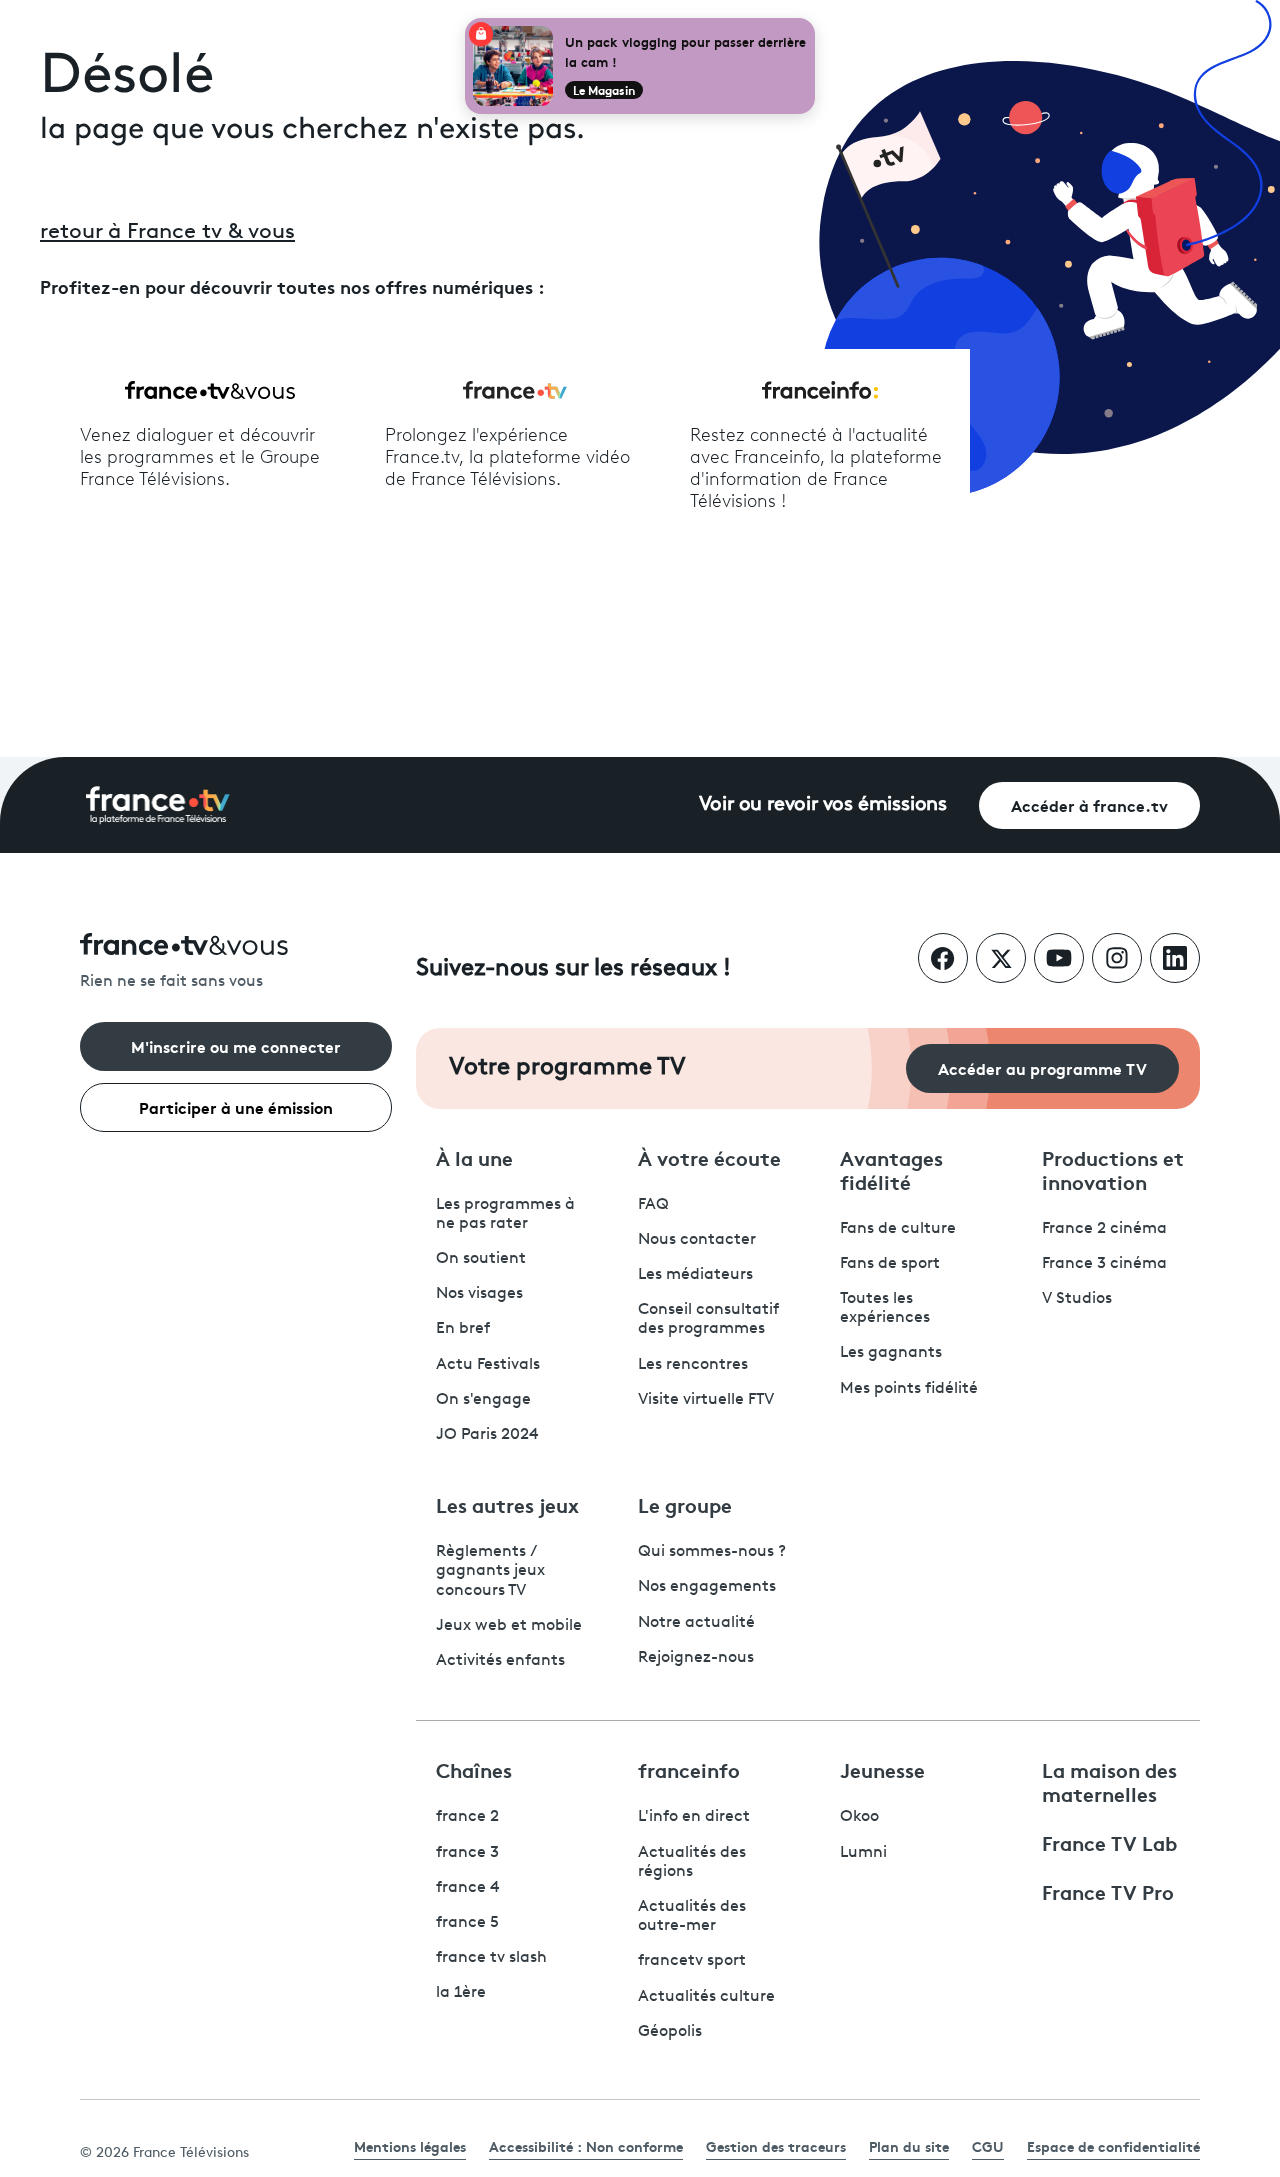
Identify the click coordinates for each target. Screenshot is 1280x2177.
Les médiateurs (695, 1275)
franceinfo (689, 1769)
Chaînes (474, 1769)
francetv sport (692, 1961)
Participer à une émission (236, 1106)
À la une (474, 1157)
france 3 (467, 1853)
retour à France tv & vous (167, 232)
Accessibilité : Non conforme (586, 2146)
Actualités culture (706, 1997)
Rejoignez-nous (696, 1658)
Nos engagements (707, 1587)
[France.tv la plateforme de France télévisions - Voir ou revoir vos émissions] (158, 805)
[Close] (811, 22)
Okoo (859, 1817)
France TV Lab (1109, 1842)
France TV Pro (1108, 1891)
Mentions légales (410, 2146)
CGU (988, 2146)
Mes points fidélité (909, 1389)
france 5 (467, 1923)
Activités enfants (500, 1661)
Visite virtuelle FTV (706, 1400)
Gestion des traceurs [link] (776, 2146)
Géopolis (670, 2032)
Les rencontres (693, 1365)
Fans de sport (890, 1264)
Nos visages (479, 1294)
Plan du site (909, 2146)
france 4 (468, 1888)
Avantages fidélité (891, 1169)
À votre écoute (709, 1157)
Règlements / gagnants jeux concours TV (490, 1571)
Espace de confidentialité (1113, 2146)
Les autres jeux (507, 1504)
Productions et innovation (1113, 1169)
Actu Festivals (488, 1365)
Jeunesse (882, 1769)
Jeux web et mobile (509, 1626)
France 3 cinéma (1104, 1264)
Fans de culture (898, 1229)
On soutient (481, 1259)
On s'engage (483, 1400)
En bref (463, 1329)
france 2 (467, 1817)
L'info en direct (694, 1817)
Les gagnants (891, 1353)
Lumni (863, 1853)
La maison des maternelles (1109, 1781)
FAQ (653, 1205)
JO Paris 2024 (487, 1435)
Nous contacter (697, 1240)
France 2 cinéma (1104, 1229)
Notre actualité (696, 1623)
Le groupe (685, 1504)
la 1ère (461, 1993)
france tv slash (491, 1958)
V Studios (1077, 1299)
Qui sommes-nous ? (712, 1552)
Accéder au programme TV (1042, 1067)
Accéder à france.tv (1089, 804)
